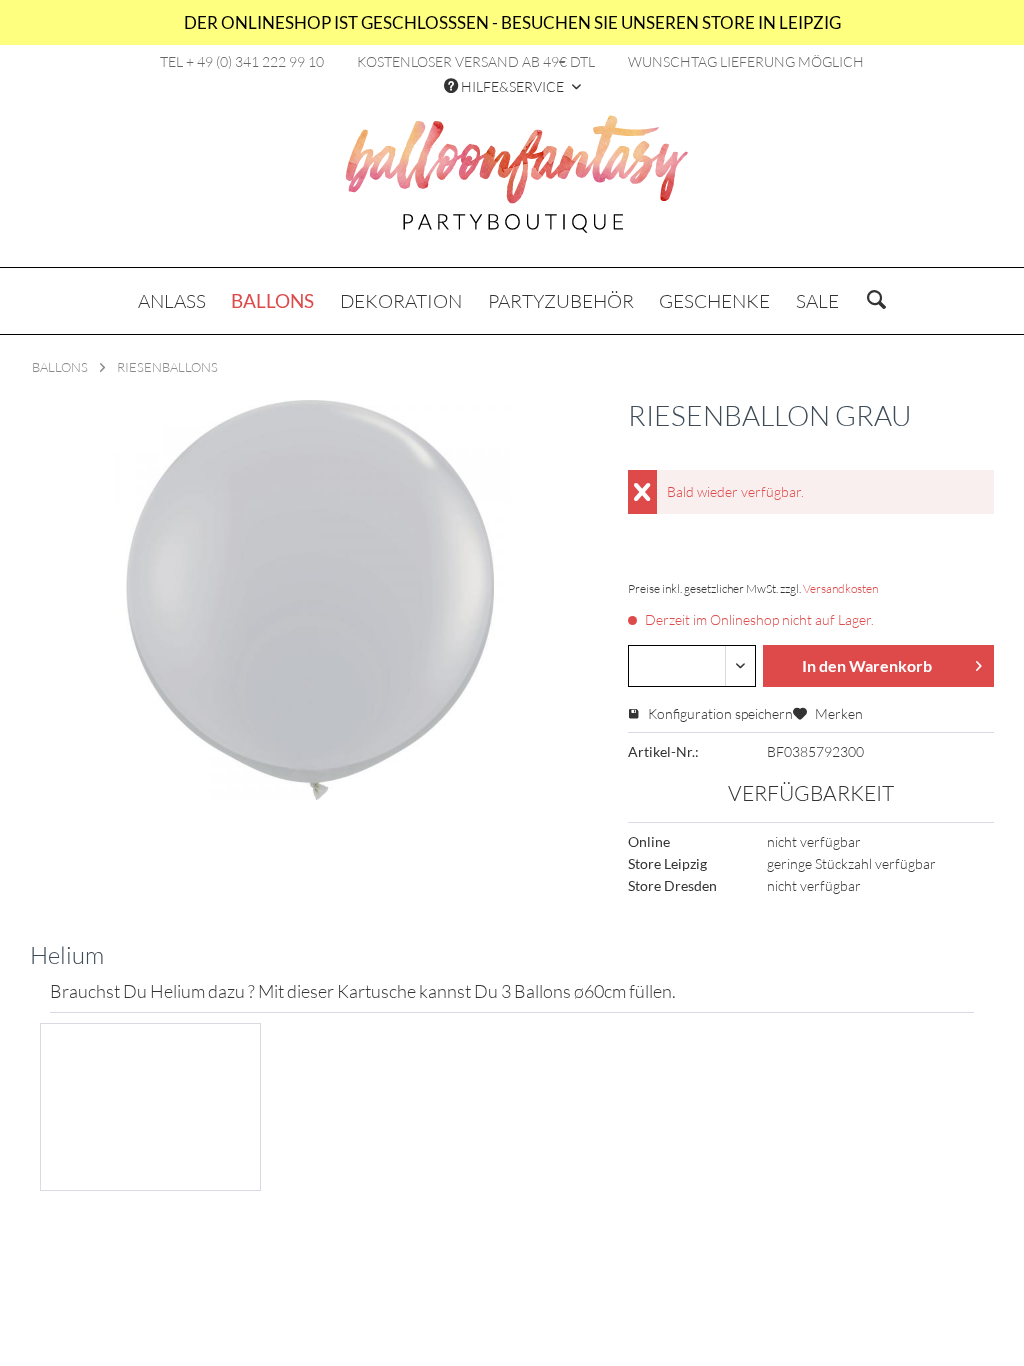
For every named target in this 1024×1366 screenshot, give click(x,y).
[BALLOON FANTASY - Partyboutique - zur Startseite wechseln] (517, 185)
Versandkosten (840, 588)
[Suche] (876, 301)
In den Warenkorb (867, 665)
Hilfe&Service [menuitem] (512, 86)
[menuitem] (172, 301)
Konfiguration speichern (719, 713)
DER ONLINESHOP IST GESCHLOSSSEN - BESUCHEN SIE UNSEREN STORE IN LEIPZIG (512, 22)
